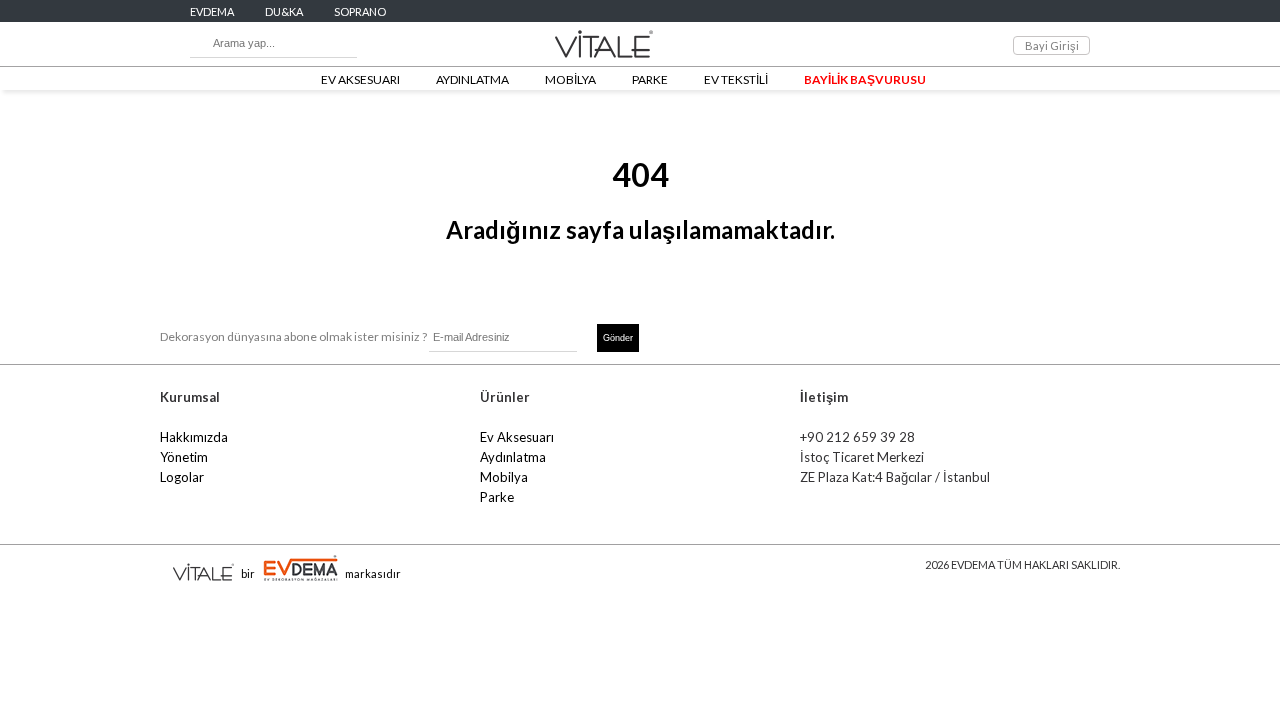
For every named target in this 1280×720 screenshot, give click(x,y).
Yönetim (184, 457)
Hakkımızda (194, 437)
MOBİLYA (570, 79)
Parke (497, 497)
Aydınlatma (513, 457)
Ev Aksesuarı (517, 437)
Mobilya (504, 477)
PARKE (650, 79)
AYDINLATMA (472, 79)
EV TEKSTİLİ (736, 79)
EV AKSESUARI (360, 79)
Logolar (182, 477)
